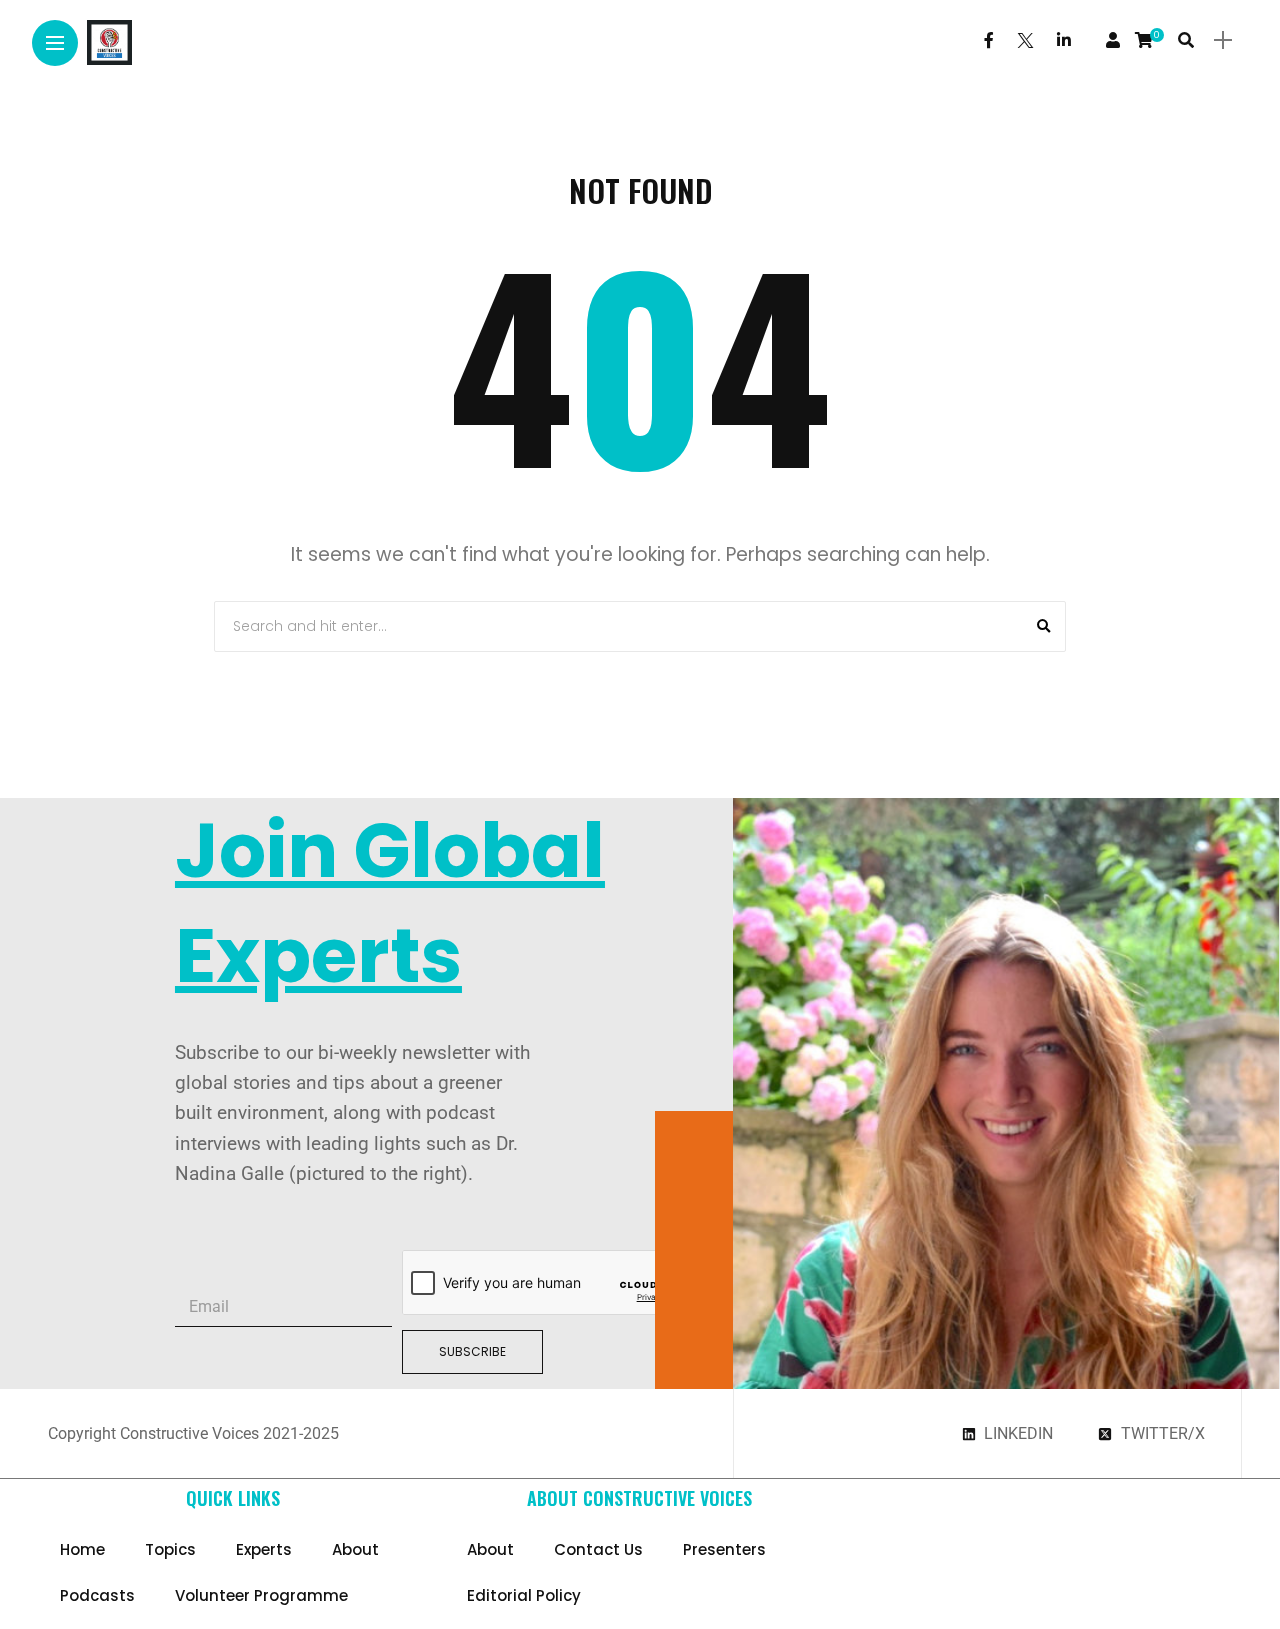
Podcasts (97, 1595)
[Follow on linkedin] (1064, 40)
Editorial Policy (524, 1595)
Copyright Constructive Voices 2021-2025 (193, 1433)
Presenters (724, 1549)
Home (82, 1549)
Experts (264, 1549)
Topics (170, 1549)
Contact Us (598, 1549)
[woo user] (1113, 40)
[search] (1186, 40)
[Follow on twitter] (1025, 40)
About (355, 1549)
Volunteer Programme (261, 1595)
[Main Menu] (55, 43)
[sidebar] (1223, 40)
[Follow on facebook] (989, 40)
